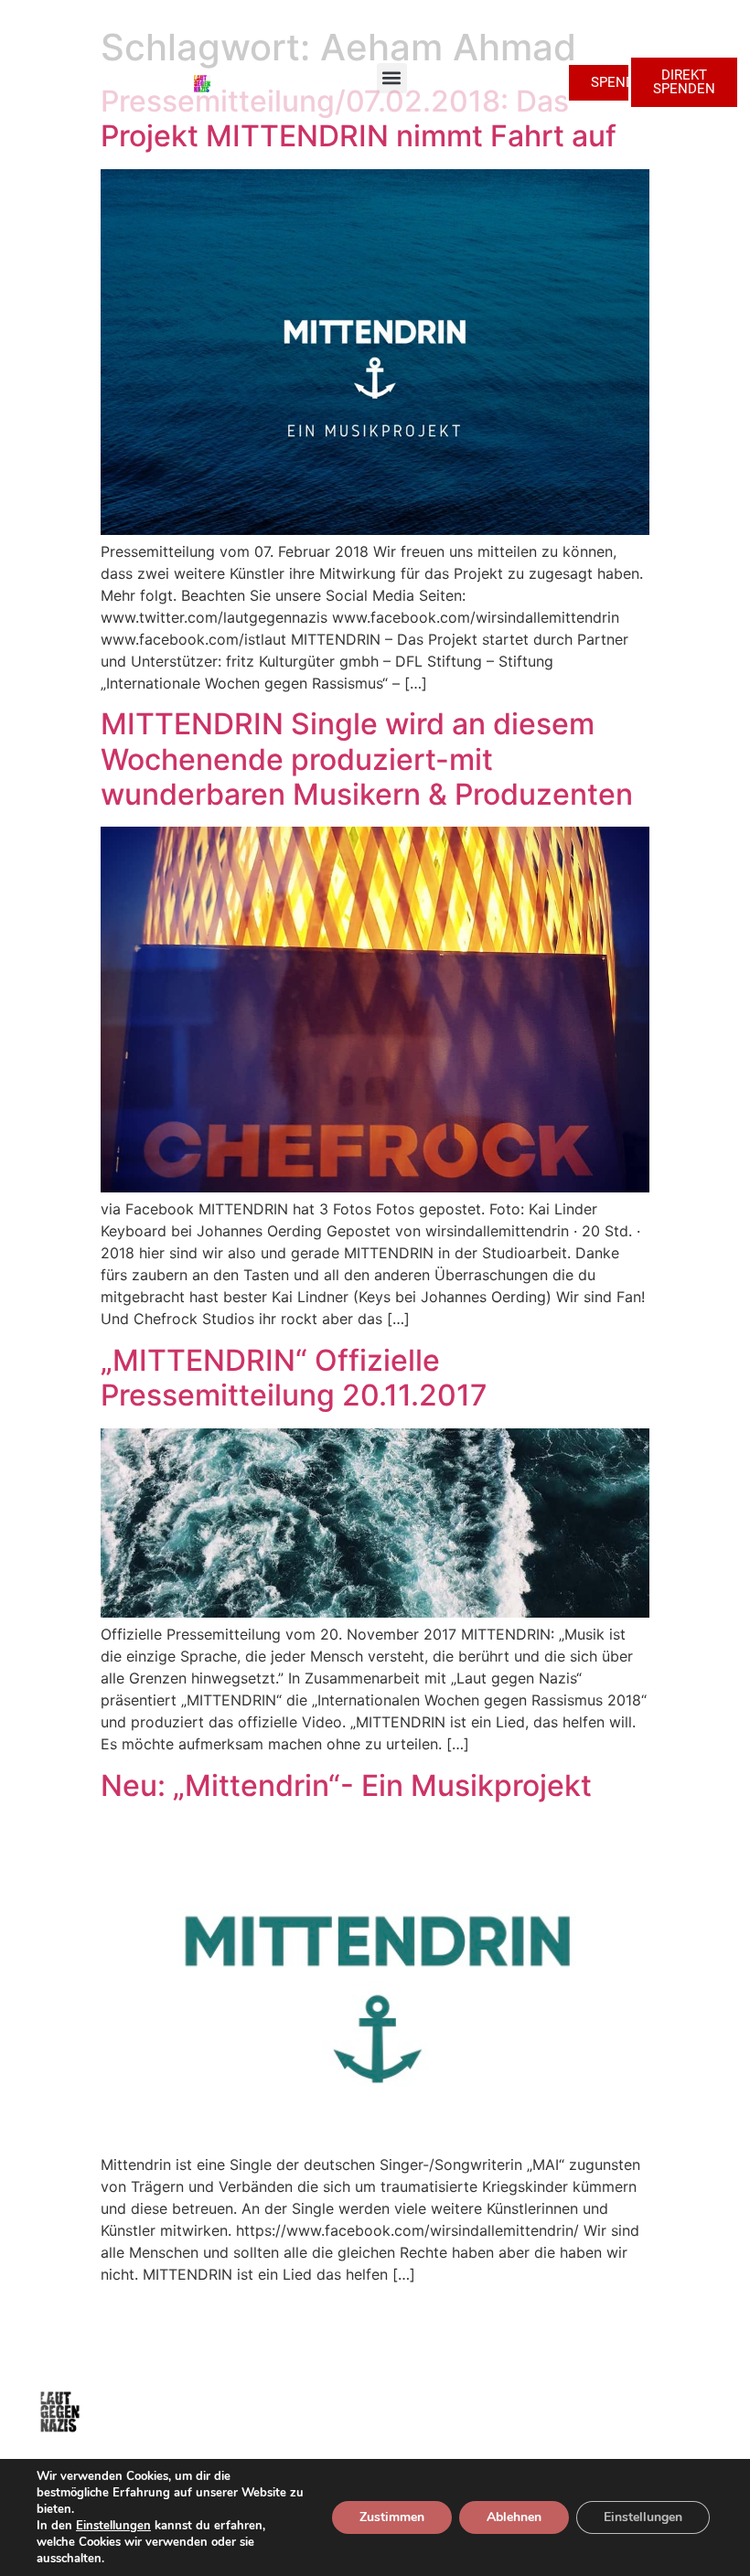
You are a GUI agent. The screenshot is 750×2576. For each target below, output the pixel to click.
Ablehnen (514, 2517)
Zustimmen (392, 2517)
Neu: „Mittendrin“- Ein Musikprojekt (346, 1785)
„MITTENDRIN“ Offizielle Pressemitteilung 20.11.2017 (294, 1378)
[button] (392, 78)
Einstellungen (113, 2526)
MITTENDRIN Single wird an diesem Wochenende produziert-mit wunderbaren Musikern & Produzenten (367, 759)
